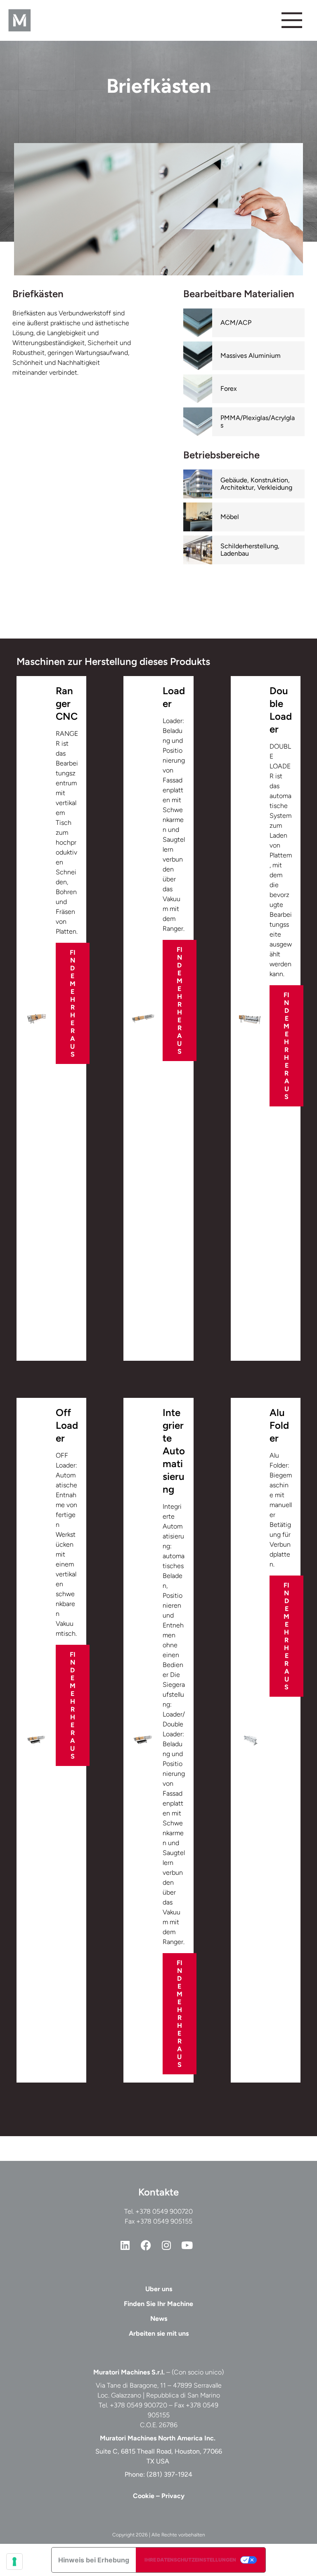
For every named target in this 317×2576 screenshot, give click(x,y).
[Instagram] (166, 2245)
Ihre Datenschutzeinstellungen (190, 2560)
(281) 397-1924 (169, 2474)
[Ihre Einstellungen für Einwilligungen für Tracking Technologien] (14, 2562)
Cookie (144, 2496)
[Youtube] (187, 2245)
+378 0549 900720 (164, 2211)
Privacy (173, 2496)
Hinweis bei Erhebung (94, 2560)
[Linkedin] (125, 2245)
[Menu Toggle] (292, 20)
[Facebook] (146, 2245)
